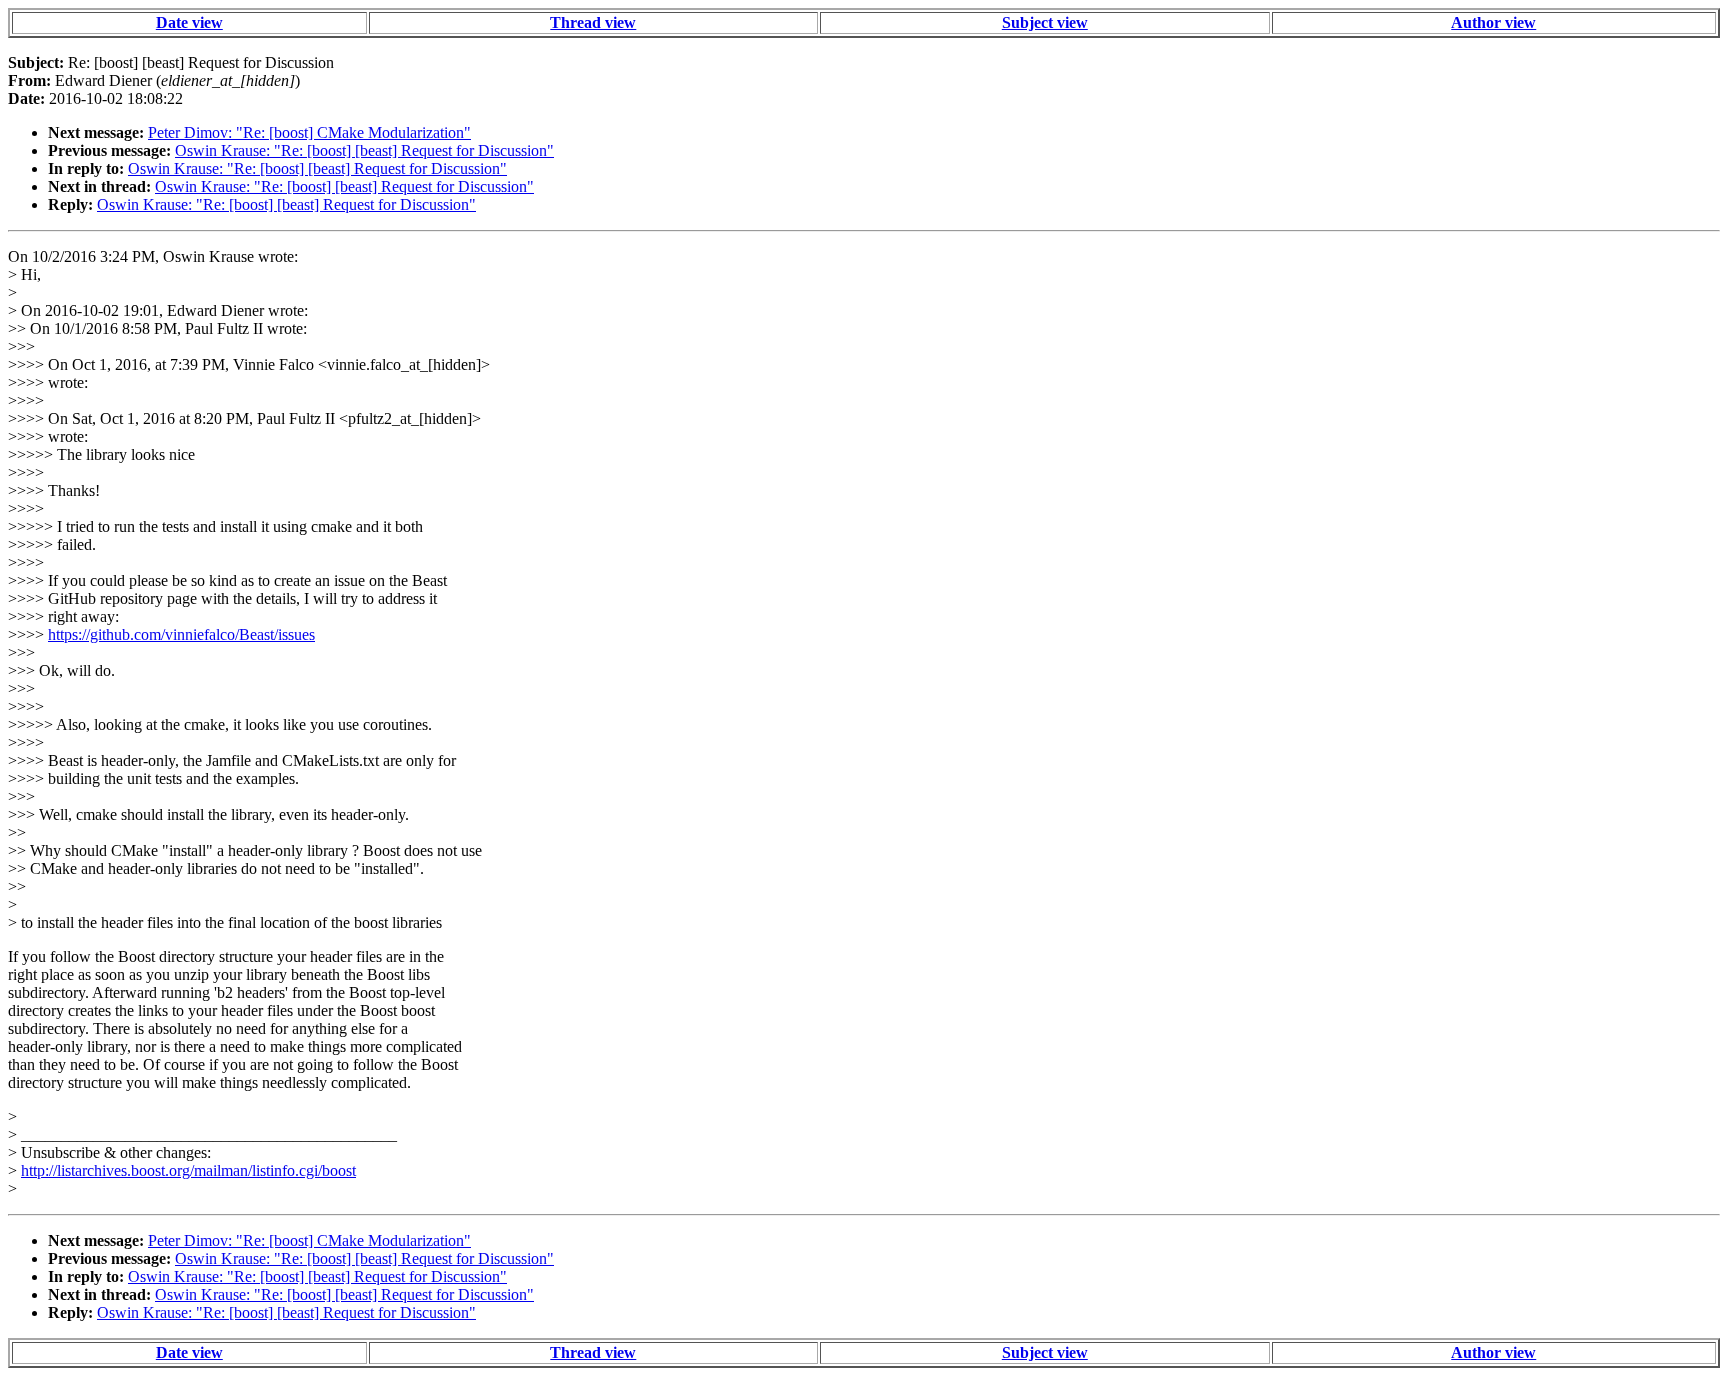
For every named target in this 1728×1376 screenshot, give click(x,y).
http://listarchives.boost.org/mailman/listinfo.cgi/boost (188, 1170)
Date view (189, 22)
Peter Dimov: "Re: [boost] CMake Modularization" (309, 132)
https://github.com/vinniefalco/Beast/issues (181, 634)
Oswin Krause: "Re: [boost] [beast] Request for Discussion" (364, 150)
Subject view (1045, 22)
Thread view (593, 22)
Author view (1493, 22)
